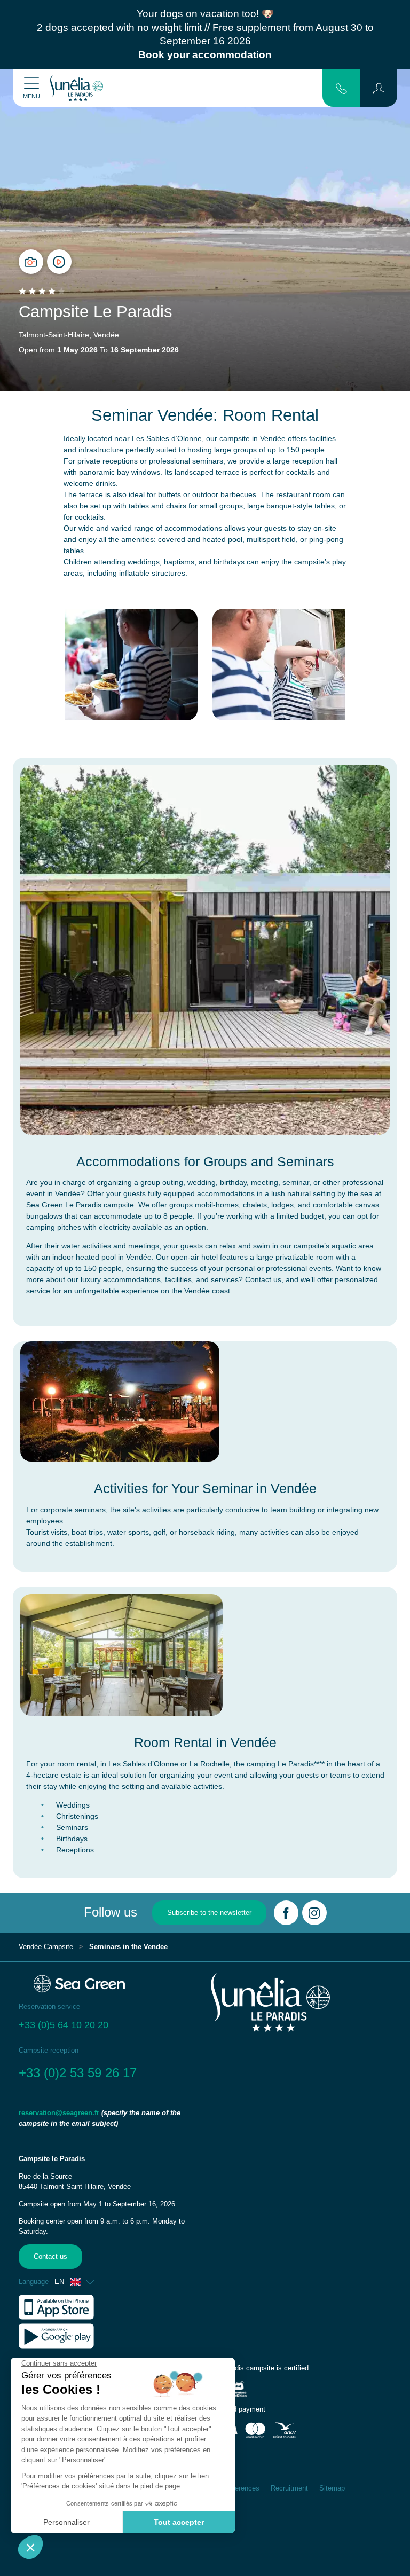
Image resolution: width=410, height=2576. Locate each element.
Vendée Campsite (46, 1947)
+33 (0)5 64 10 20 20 (64, 2025)
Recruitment (289, 2488)
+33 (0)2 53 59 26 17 (78, 2073)
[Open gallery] (31, 262)
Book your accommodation (205, 55)
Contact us (50, 2257)
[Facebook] (286, 1913)
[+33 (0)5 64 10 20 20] (341, 88)
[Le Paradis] (77, 88)
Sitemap (332, 2488)
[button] (379, 88)
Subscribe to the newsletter (209, 1913)
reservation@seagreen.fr (59, 2113)
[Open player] (59, 262)
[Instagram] (314, 1913)
